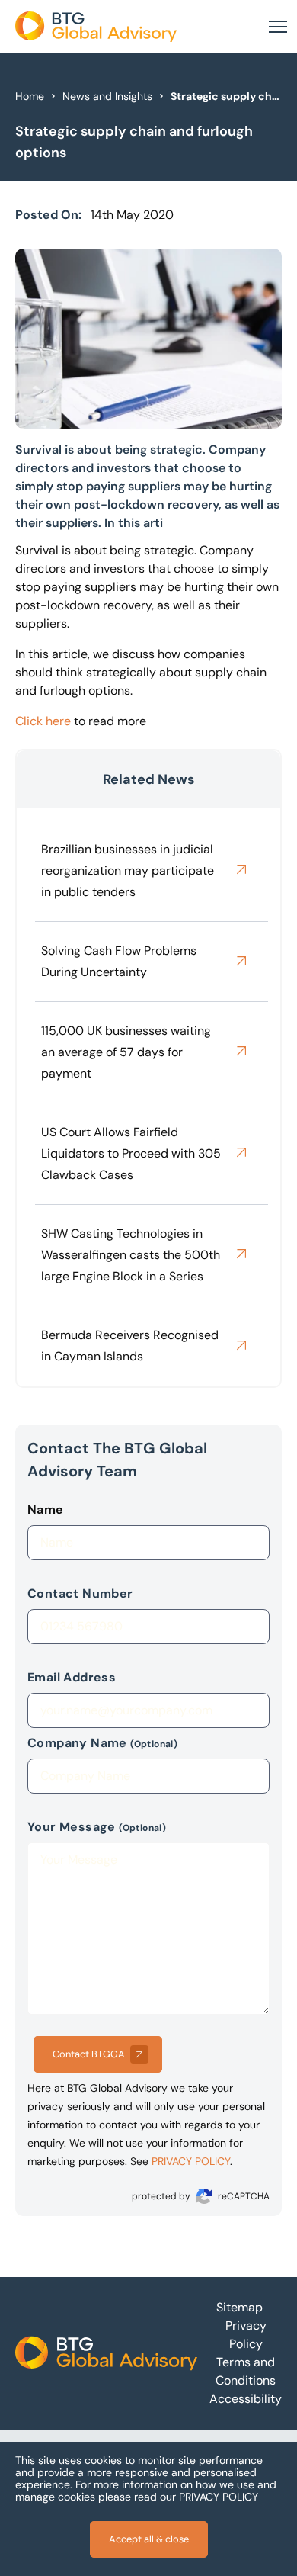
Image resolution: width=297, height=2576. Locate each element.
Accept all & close (149, 2539)
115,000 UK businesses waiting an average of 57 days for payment (126, 1052)
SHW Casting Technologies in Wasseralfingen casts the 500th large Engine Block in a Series (131, 1255)
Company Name (102, 1743)
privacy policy (191, 2161)
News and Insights (107, 96)
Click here (43, 721)
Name (46, 1510)
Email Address (72, 1677)
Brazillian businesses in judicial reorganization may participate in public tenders (128, 870)
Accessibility (246, 2399)
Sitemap (240, 2307)
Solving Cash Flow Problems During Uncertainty (119, 961)
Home (30, 96)
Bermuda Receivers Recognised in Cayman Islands (130, 1346)
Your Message (97, 1827)
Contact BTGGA (89, 2054)
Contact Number (80, 1593)
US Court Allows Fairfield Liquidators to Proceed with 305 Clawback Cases (131, 1153)
